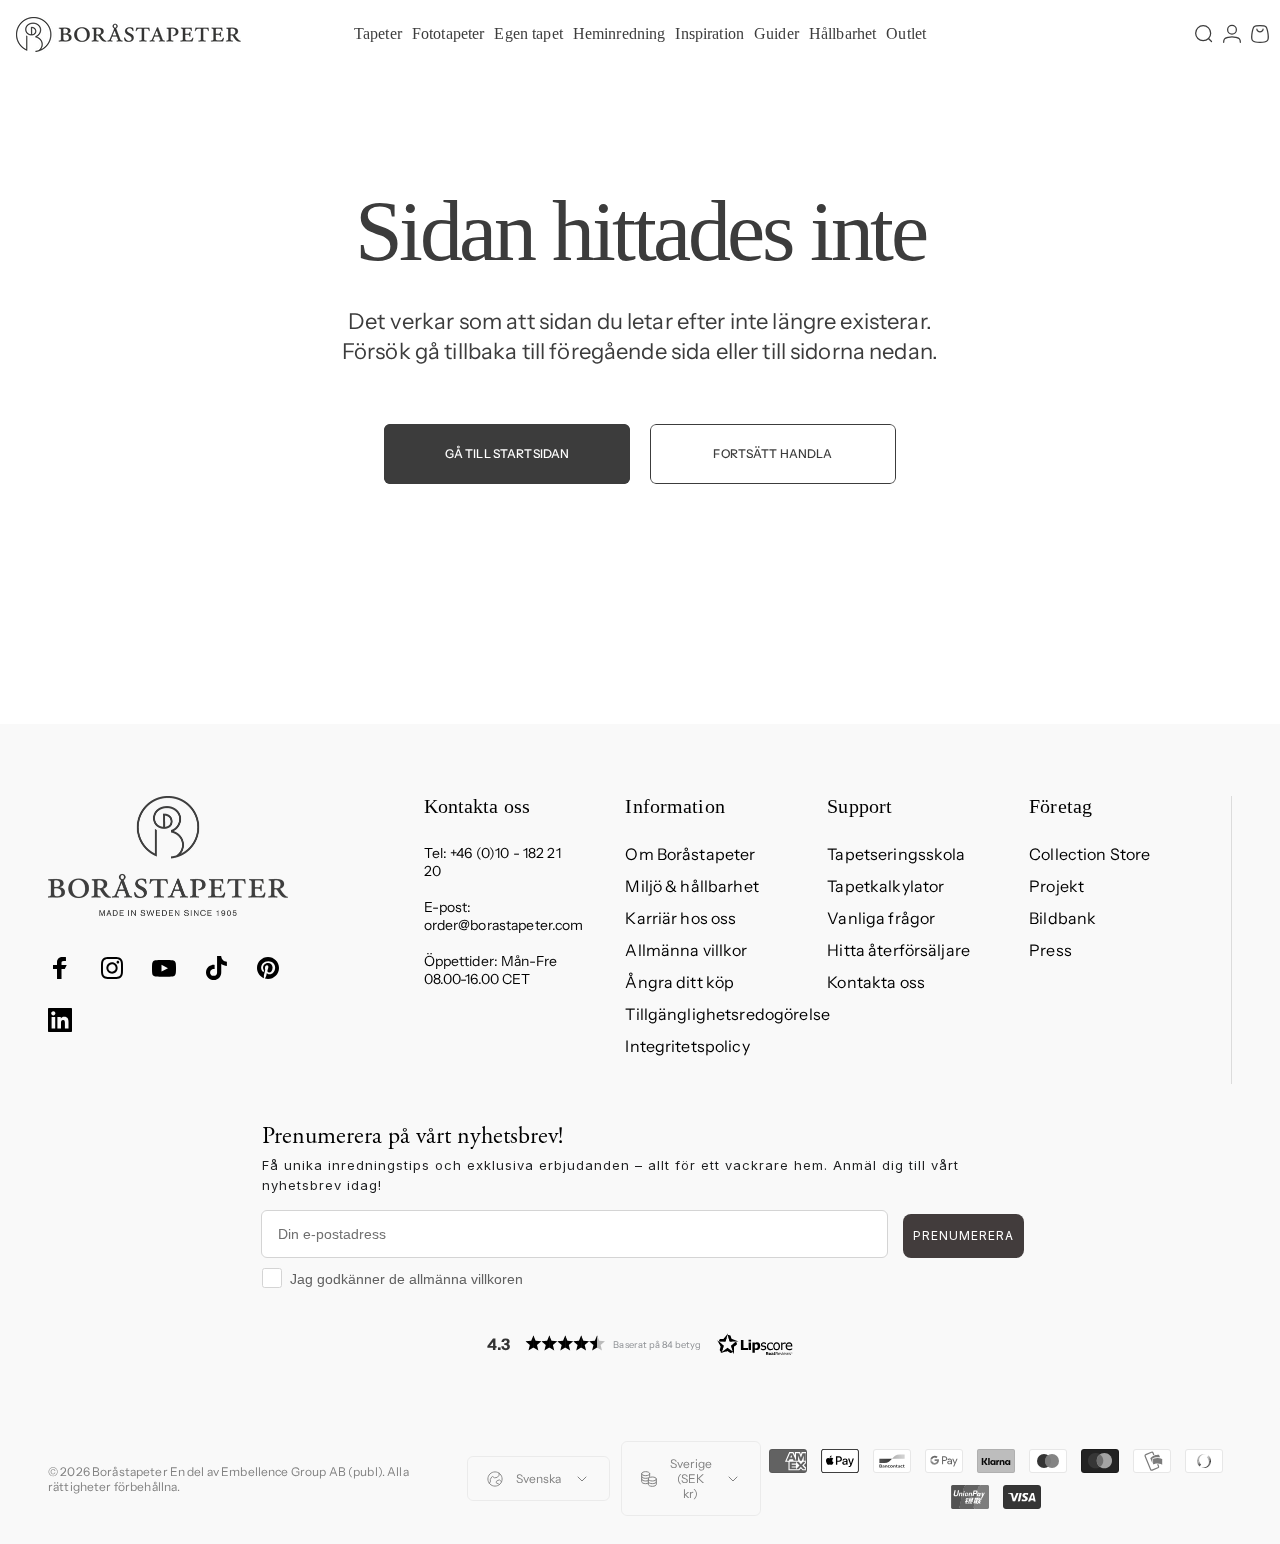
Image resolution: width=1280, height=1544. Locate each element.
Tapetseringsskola (896, 854)
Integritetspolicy (687, 1046)
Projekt (1056, 886)
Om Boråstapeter (690, 854)
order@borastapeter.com (504, 925)
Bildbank (1062, 918)
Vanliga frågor (881, 918)
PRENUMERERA (963, 1235)
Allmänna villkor (686, 950)
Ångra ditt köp (679, 982)
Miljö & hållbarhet (692, 886)
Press (1050, 950)
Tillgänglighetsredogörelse (727, 1014)
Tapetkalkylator (885, 886)
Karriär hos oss (680, 918)
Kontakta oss (876, 982)
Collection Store (1089, 854)
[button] (640, 1343)
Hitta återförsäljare (898, 950)
